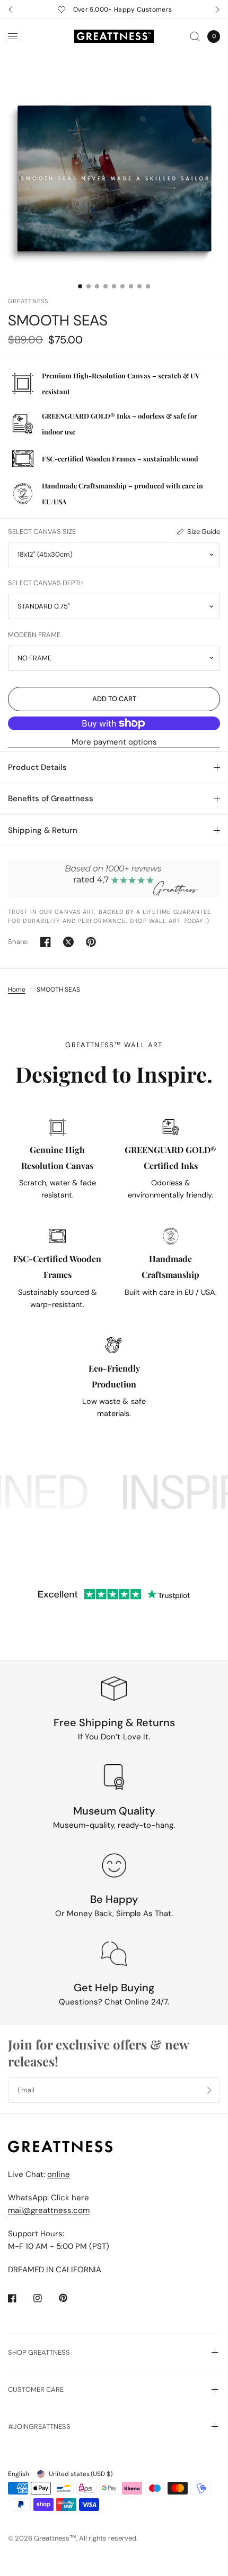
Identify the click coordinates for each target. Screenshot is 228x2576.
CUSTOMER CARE (36, 2389)
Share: (18, 942)
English (19, 2474)
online (59, 2174)
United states (81, 2474)
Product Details (37, 767)
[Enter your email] (209, 2090)
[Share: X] (68, 942)
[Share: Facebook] (46, 942)
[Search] (195, 36)
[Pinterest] (71, 2298)
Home (17, 990)
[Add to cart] (114, 699)
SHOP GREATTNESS (39, 2352)
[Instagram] (45, 2298)
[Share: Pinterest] (91, 942)
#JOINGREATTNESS (39, 2427)
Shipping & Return (43, 830)
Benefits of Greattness (51, 799)
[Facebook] (20, 2298)
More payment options (114, 742)
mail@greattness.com (49, 2210)
